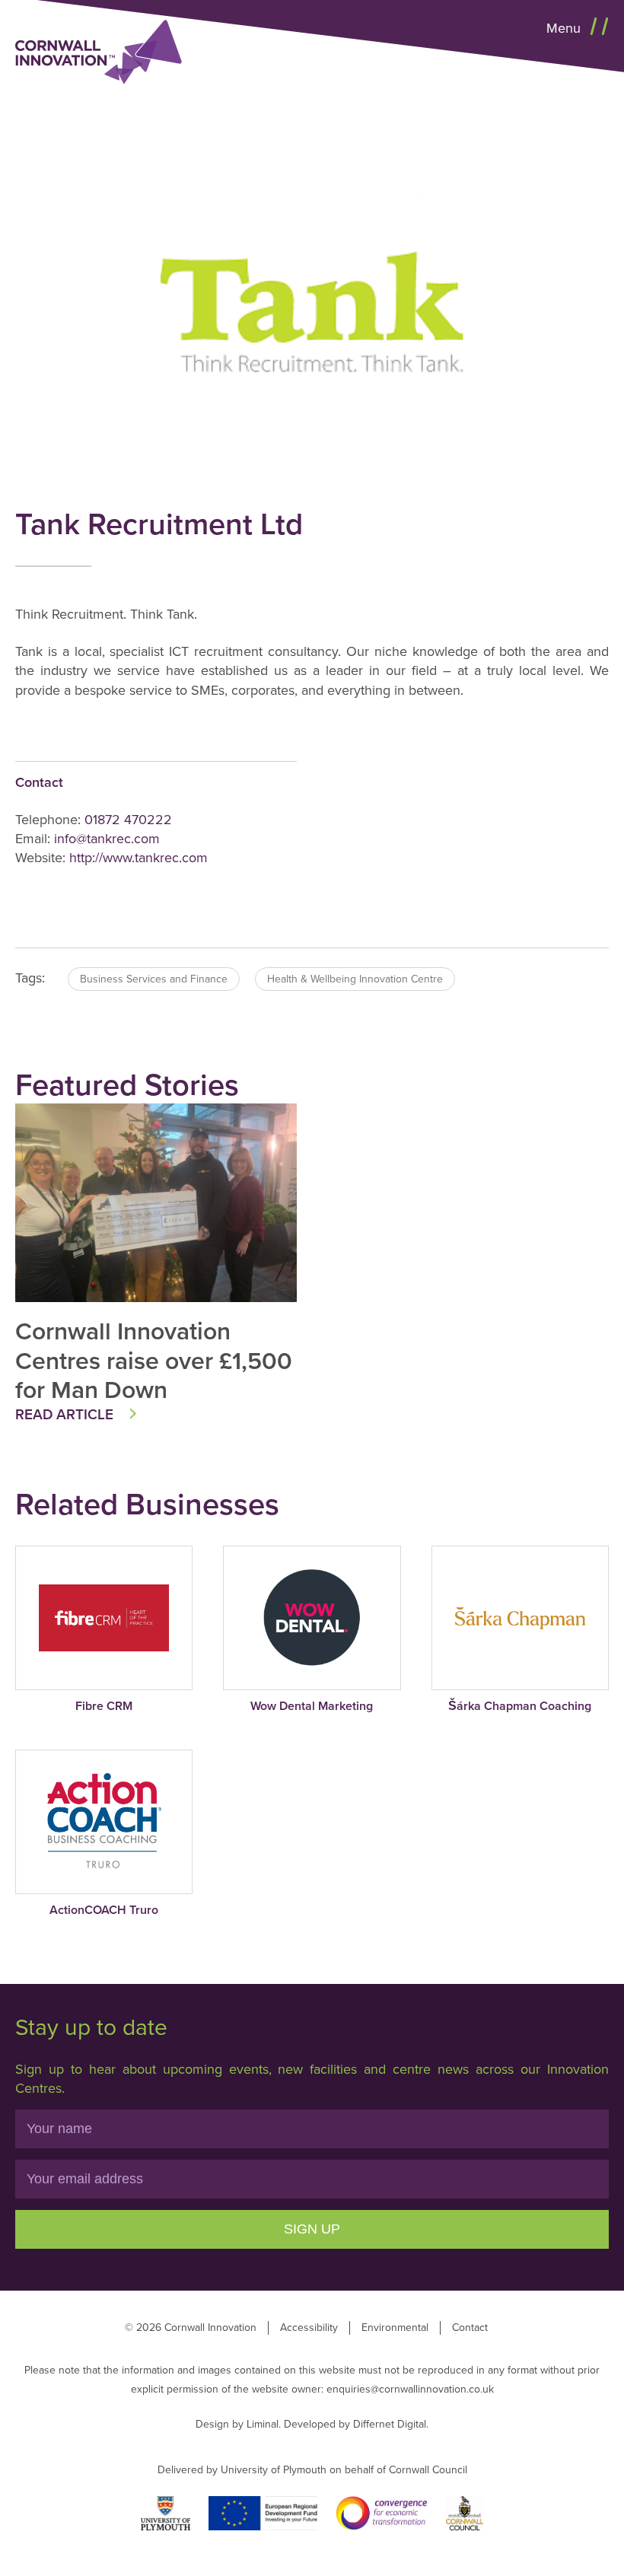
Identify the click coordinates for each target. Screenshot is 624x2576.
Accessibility (309, 2328)
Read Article (64, 1415)
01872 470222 (128, 820)
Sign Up (312, 2229)
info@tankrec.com (107, 839)
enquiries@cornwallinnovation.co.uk (410, 2389)
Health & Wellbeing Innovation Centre (355, 979)
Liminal (263, 2424)
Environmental (395, 2328)
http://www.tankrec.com (138, 858)
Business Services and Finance (154, 979)
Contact (470, 2328)
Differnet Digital (390, 2424)
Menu (565, 28)
